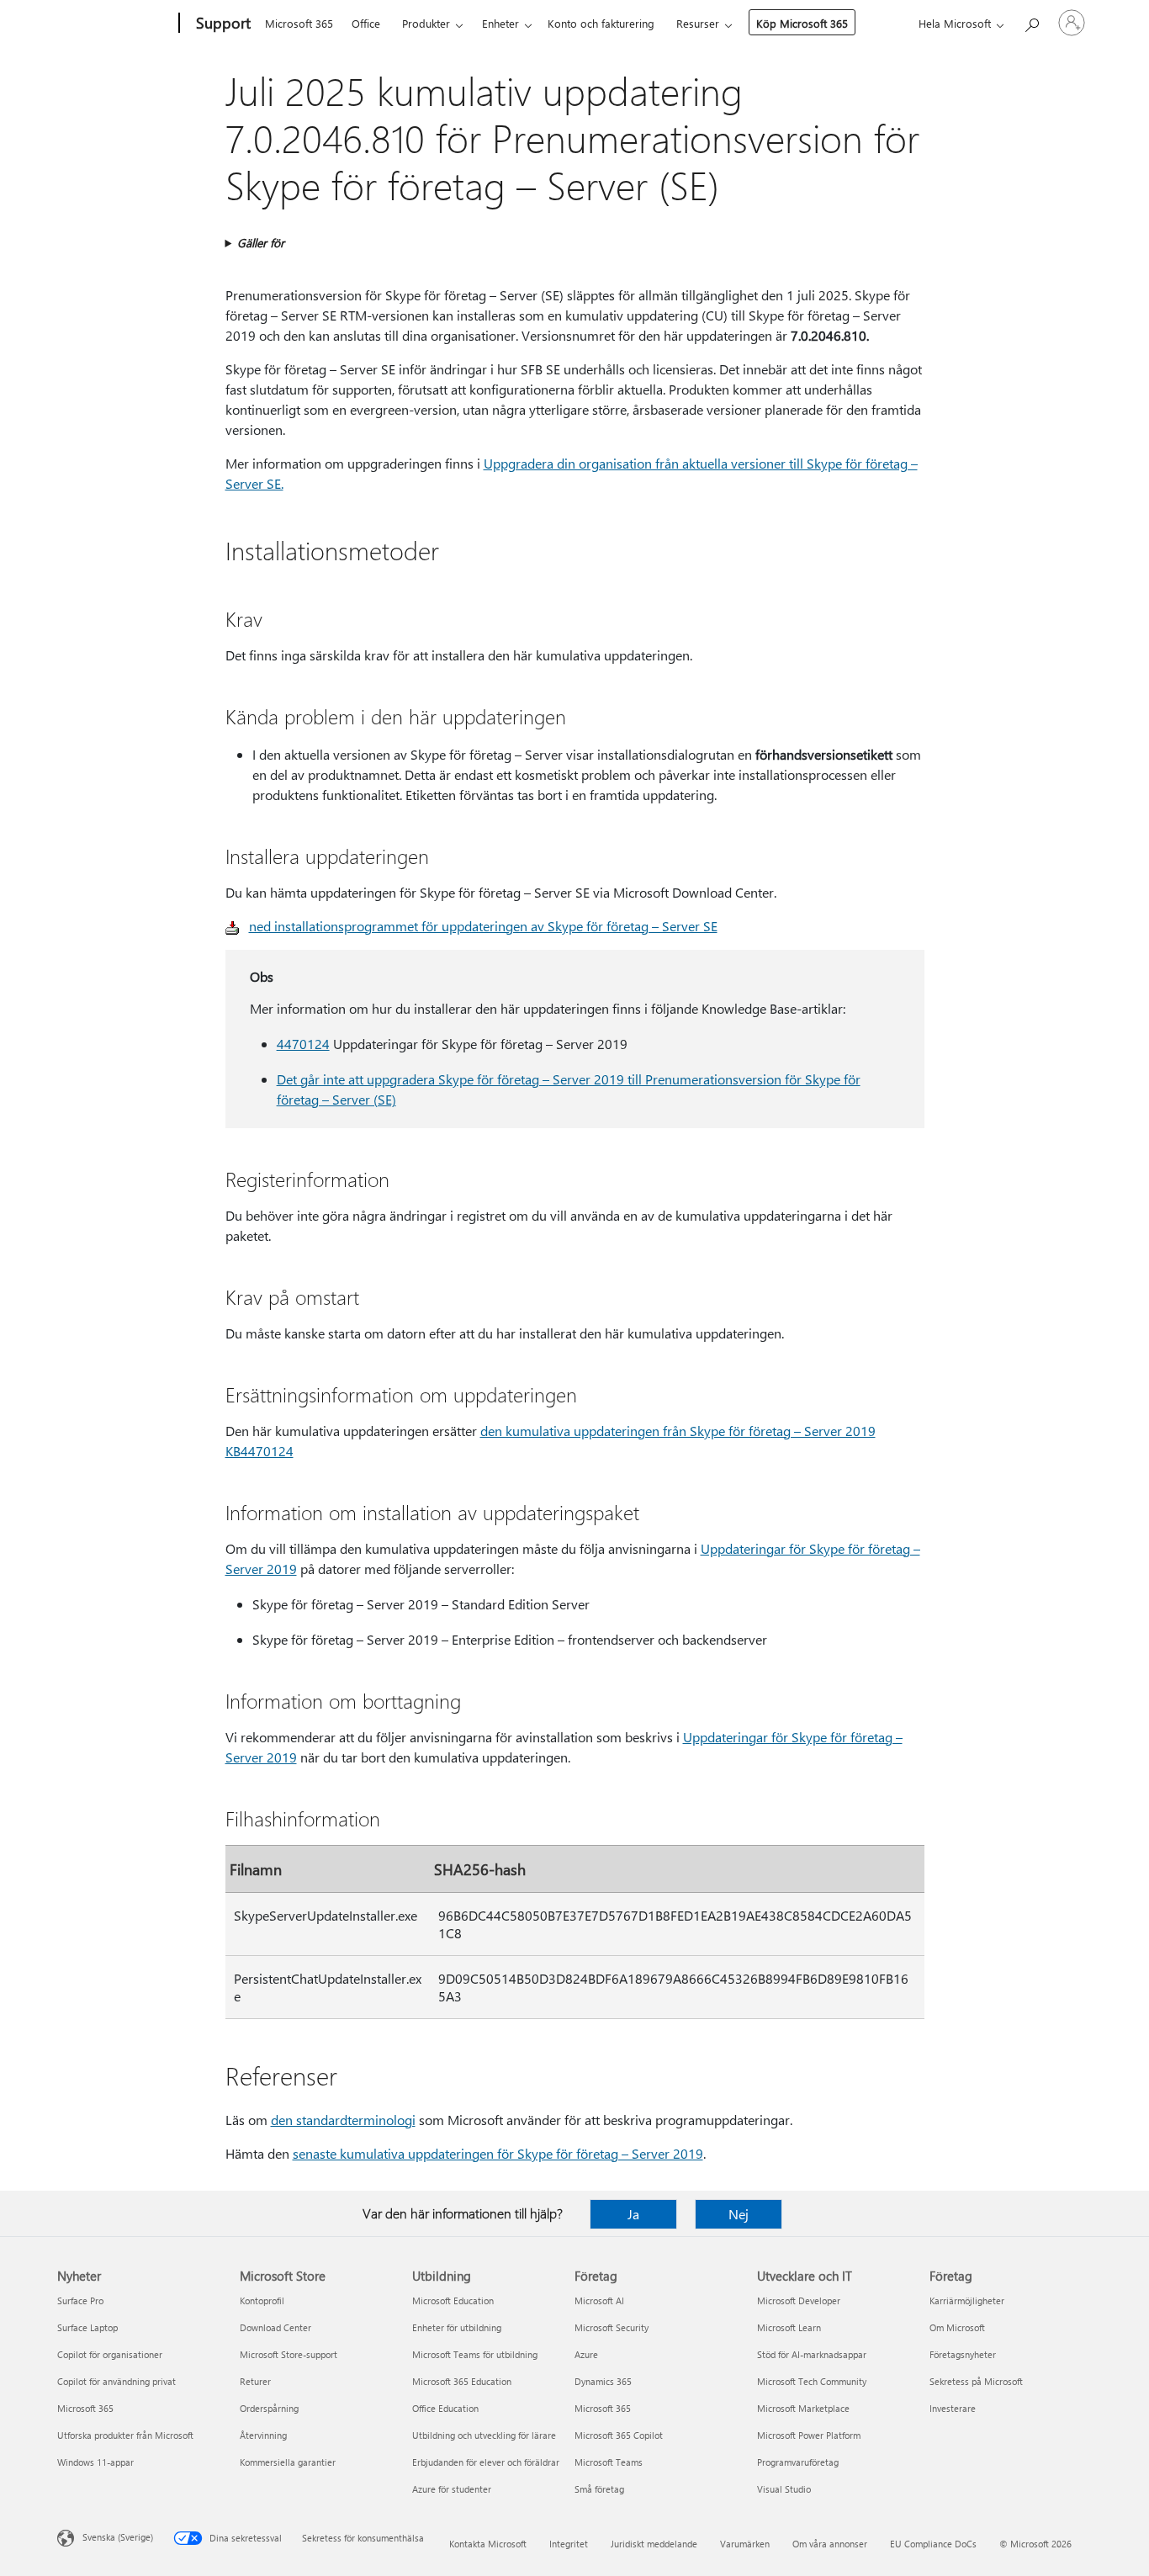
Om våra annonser (830, 2544)
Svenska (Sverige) (118, 2537)
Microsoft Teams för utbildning (475, 2354)
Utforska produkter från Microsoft (125, 2435)
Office (366, 23)
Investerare (953, 2408)
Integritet (569, 2544)
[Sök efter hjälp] (1031, 21)
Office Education (445, 2408)
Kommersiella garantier (288, 2462)
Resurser (698, 23)
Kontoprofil (262, 2300)
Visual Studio (784, 2489)
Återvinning (263, 2435)
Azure (586, 2354)
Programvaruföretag (798, 2462)
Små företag (599, 2489)
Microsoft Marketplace (803, 2408)
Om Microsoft (957, 2327)
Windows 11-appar (95, 2462)
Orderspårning (269, 2408)
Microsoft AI (599, 2300)
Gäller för (261, 243)
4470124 (303, 1044)
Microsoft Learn (789, 2327)
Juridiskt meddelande (654, 2544)
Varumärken (745, 2544)
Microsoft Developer (799, 2300)
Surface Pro (80, 2300)
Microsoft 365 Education (462, 2381)
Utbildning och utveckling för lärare (484, 2435)
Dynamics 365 (603, 2381)
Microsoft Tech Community (812, 2381)
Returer (255, 2381)
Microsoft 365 (299, 23)
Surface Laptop (87, 2327)
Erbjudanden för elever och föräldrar (486, 2462)
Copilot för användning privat (116, 2381)
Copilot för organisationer (110, 2354)
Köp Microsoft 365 (802, 23)
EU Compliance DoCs (933, 2544)
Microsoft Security (612, 2327)
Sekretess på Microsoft (976, 2381)
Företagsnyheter (963, 2354)
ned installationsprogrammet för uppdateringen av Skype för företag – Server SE (483, 926)
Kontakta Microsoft (488, 2544)
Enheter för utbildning (457, 2327)
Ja (633, 2214)
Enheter (500, 23)
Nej (739, 2214)
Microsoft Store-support (289, 2354)
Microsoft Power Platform (809, 2435)
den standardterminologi (343, 2120)
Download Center (275, 2327)
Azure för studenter (452, 2489)
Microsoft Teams (609, 2462)
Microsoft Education (453, 2300)
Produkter (426, 23)
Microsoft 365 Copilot (619, 2435)
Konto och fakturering (601, 23)
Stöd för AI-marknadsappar (812, 2354)
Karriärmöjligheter (967, 2300)
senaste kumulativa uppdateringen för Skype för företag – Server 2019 (498, 2153)
